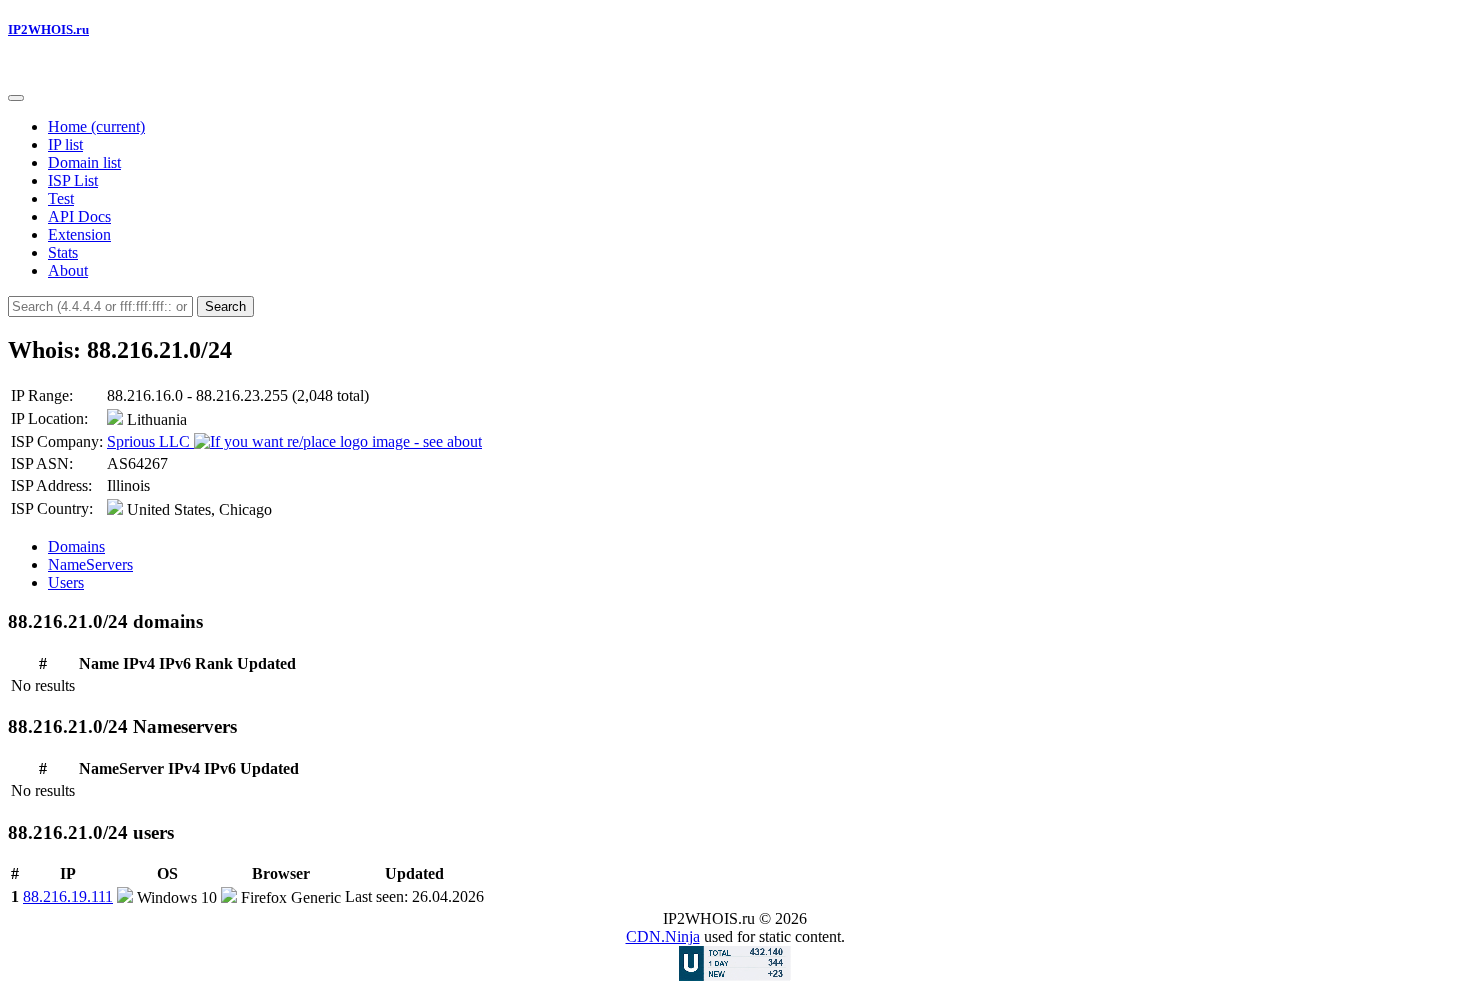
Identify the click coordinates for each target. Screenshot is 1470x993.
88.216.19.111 (68, 896)
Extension (79, 234)
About (68, 270)
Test (61, 198)
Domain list (84, 162)
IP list (65, 144)
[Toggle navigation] (16, 98)
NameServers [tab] (90, 564)
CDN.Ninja (663, 936)
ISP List (73, 180)
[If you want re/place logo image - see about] (338, 442)
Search (225, 306)
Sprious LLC (150, 441)
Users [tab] (66, 582)
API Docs (79, 216)
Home (96, 126)
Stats (63, 252)
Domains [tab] (76, 546)
